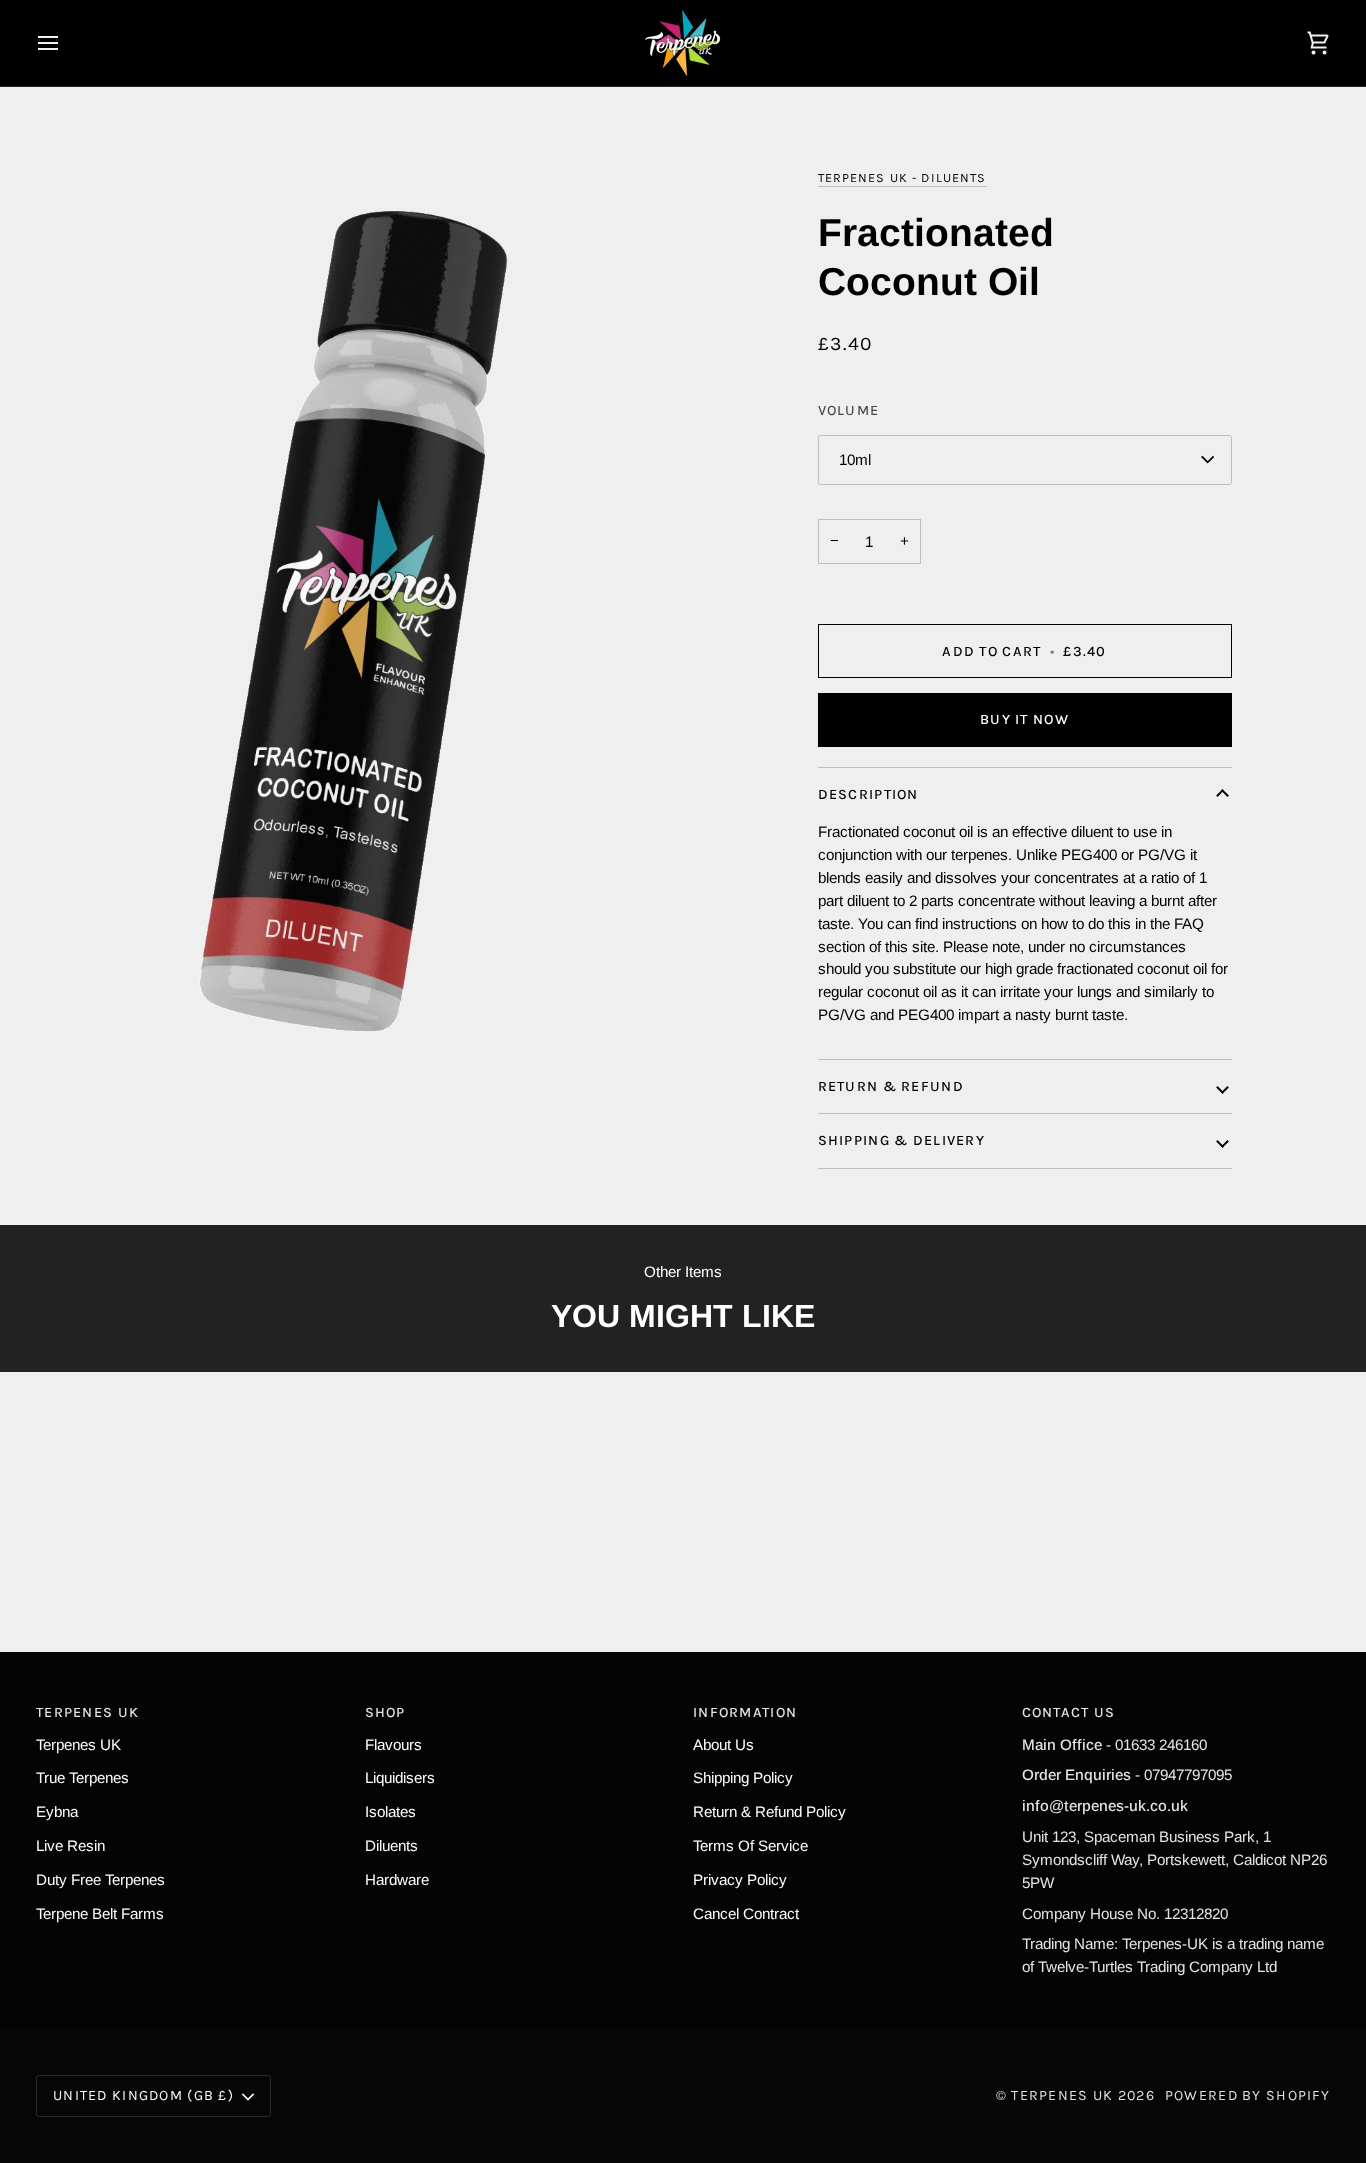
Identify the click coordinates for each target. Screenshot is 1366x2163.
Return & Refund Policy (769, 1811)
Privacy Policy (740, 1879)
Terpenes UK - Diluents (902, 177)
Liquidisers (400, 1777)
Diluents (391, 1845)
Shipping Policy (743, 1777)
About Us (723, 1744)
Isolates (390, 1811)
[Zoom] (359, 610)
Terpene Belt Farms (100, 1913)
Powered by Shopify (1247, 2095)
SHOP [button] (385, 1712)
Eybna (57, 1811)
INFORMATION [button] (745, 1712)
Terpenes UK (78, 1744)
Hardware (397, 1879)
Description (868, 794)
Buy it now (1024, 719)
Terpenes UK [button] (87, 1712)
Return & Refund (891, 1086)
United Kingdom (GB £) (143, 2095)
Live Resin (70, 1845)
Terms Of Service (750, 1845)
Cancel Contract (746, 1913)
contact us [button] (1069, 1712)
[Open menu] (66, 43)
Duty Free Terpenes (100, 1879)
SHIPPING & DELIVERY (901, 1140)
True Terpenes (82, 1777)
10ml (855, 459)
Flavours (393, 1744)
